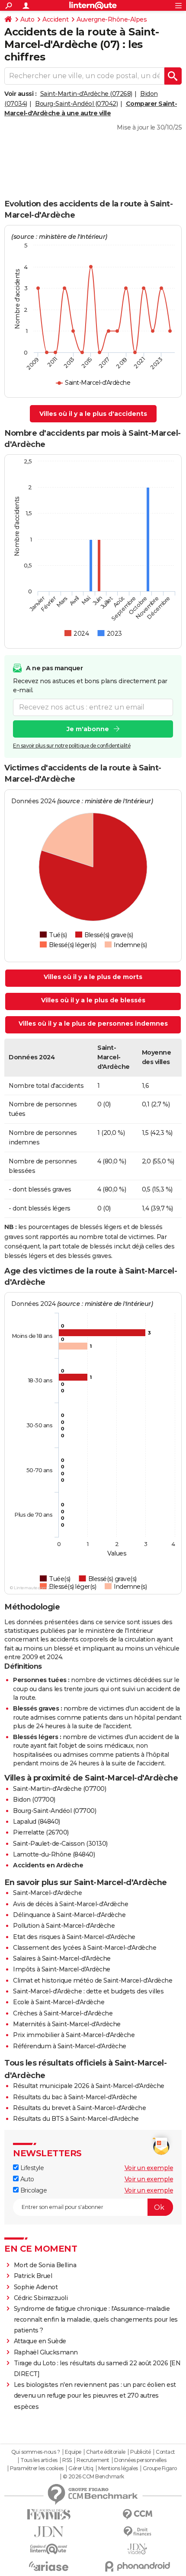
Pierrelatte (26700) (41, 1832)
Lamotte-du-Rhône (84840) (54, 1854)
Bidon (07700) (34, 1800)
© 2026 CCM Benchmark (93, 2477)
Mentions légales (118, 2468)
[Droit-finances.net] (137, 2532)
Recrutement (93, 2460)
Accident (55, 19)
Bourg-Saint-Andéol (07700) (55, 1811)
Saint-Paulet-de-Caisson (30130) (60, 1844)
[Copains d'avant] (49, 2549)
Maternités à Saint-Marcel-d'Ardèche (67, 2024)
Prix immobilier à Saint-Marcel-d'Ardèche (74, 2035)
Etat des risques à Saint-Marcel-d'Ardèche (74, 1937)
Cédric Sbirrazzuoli (41, 2298)
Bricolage (33, 2190)
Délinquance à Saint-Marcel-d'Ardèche (69, 1915)
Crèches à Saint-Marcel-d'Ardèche (63, 2013)
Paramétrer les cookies (37, 2468)
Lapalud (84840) (37, 1822)
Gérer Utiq (81, 2468)
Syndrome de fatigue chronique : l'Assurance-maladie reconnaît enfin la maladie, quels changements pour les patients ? (96, 2319)
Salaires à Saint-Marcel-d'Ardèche (62, 1958)
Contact (165, 2452)
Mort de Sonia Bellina (45, 2265)
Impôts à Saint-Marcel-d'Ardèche (62, 1969)
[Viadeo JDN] (137, 2549)
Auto (27, 19)
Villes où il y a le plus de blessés (93, 1000)
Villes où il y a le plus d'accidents (93, 414)
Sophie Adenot (36, 2287)
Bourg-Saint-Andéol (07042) (76, 104)
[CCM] (137, 2514)
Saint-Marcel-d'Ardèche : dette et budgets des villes (88, 1991)
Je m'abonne (88, 729)
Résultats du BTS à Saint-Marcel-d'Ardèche (76, 2119)
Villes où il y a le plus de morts (93, 977)
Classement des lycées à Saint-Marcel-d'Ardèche (85, 1948)
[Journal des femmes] (49, 2514)
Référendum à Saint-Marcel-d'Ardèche (70, 2046)
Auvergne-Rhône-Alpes (112, 19)
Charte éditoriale (106, 2452)
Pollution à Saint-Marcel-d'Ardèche (64, 1926)
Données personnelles (140, 2460)
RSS (67, 2460)
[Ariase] (49, 2566)
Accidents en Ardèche (48, 1865)
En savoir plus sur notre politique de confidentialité (72, 746)
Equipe (73, 2452)
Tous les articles (39, 2460)
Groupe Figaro (160, 2468)
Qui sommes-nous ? (36, 2452)
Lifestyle (31, 2168)
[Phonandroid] (137, 2566)
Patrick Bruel (33, 2276)
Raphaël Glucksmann (46, 2352)
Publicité (141, 2452)
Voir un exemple (149, 2168)
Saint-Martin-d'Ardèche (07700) (59, 1789)
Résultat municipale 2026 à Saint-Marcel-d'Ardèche (89, 2086)
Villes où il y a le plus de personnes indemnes (93, 1023)
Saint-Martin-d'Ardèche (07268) (86, 94)
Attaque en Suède (40, 2341)
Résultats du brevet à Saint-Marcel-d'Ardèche (79, 2108)
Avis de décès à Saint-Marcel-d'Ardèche (71, 1904)
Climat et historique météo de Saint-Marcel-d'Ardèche (93, 1980)
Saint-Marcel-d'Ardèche (47, 1893)
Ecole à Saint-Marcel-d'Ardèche (59, 2002)
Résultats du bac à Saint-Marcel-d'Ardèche (75, 2097)
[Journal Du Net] (49, 2532)
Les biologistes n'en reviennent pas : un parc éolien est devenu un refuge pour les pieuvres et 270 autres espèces (95, 2395)
